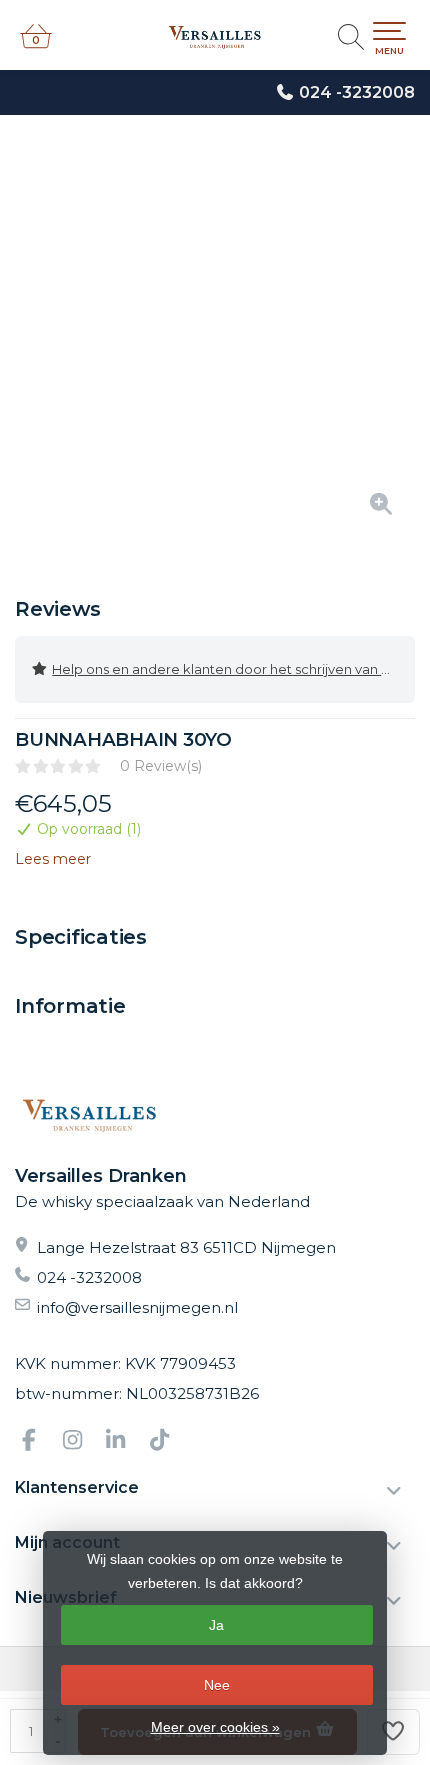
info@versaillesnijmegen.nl (137, 1307)
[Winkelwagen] (36, 45)
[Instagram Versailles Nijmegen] (81, 1442)
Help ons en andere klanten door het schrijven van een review (233, 669)
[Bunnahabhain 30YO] (215, 335)
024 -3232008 (357, 92)
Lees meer (53, 859)
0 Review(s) (161, 766)
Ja (216, 1625)
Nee (217, 1685)
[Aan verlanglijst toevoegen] (394, 1732)
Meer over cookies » (215, 1727)
